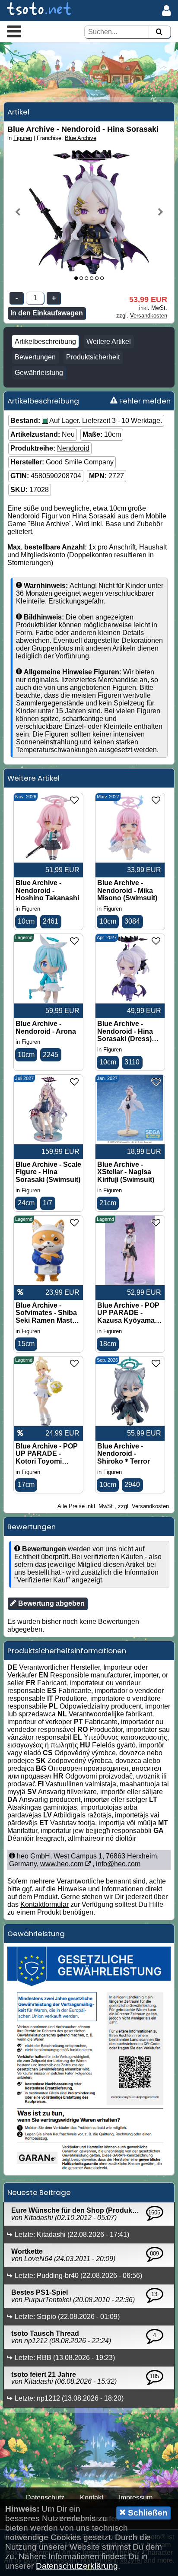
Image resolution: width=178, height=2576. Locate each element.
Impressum (136, 2498)
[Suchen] (159, 32)
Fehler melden (144, 401)
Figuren (23, 138)
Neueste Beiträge (39, 2192)
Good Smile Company (80, 462)
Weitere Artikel (109, 341)
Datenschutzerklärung (77, 2566)
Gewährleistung (39, 373)
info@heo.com (118, 1864)
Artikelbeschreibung (45, 341)
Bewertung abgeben (51, 1603)
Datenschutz (45, 2498)
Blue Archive (81, 138)
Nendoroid (73, 448)
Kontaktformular (44, 1904)
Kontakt (92, 2498)
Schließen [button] (147, 2513)
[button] (14, 31)
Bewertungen (35, 357)
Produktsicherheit (93, 357)
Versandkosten (149, 316)
